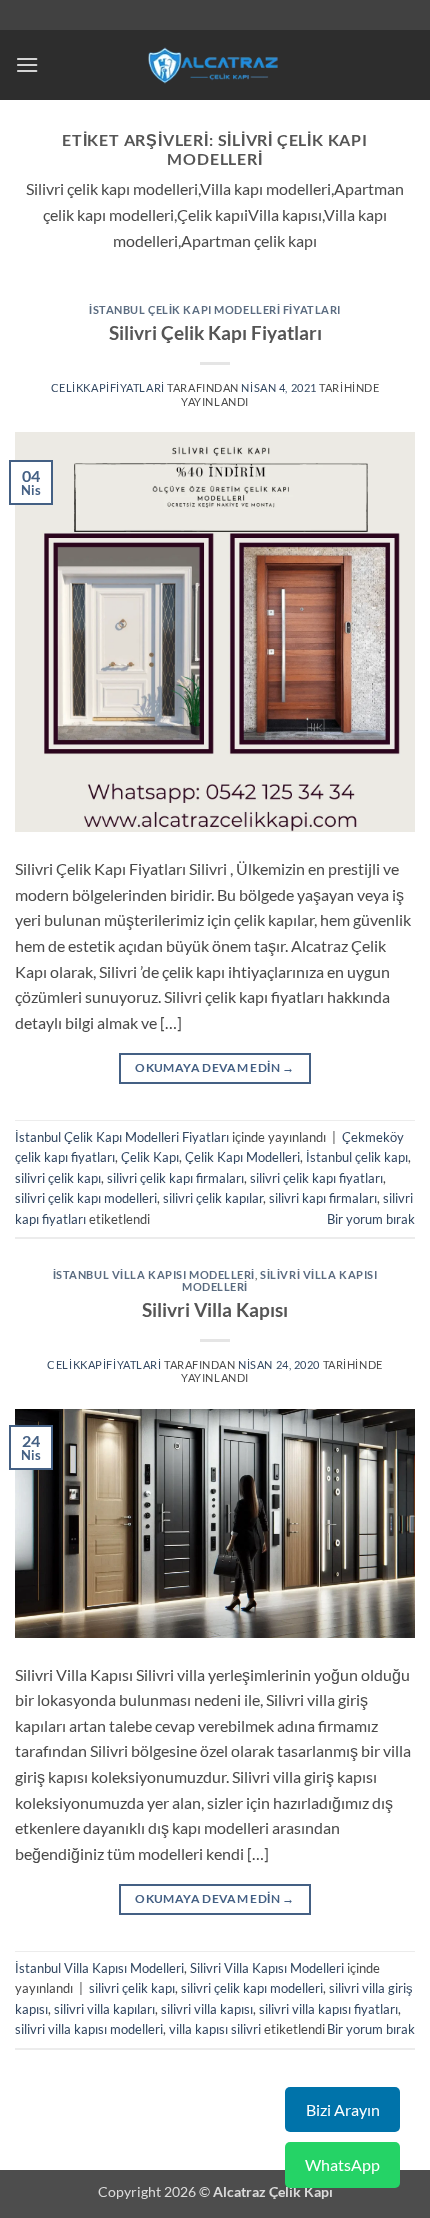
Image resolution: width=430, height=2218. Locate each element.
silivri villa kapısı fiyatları (328, 2009)
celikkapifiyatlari (108, 387)
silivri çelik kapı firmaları (175, 1178)
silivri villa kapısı (207, 2009)
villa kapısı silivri (215, 2029)
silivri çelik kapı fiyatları (316, 1178)
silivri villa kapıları (104, 2009)
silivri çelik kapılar (213, 1198)
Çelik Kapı (150, 1157)
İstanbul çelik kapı (357, 1157)
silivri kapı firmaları (323, 1198)
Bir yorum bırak (371, 1219)
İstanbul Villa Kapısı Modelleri (154, 1274)
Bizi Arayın (343, 2109)
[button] (27, 64)
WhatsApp (342, 2164)
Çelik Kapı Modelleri (242, 1157)
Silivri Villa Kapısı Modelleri (279, 1280)
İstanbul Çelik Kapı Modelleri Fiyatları (215, 309)
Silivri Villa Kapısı (215, 1309)
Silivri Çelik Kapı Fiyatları (215, 332)
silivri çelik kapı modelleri (86, 1198)
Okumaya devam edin (214, 1067)
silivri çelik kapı (58, 1178)
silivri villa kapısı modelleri (89, 2029)
